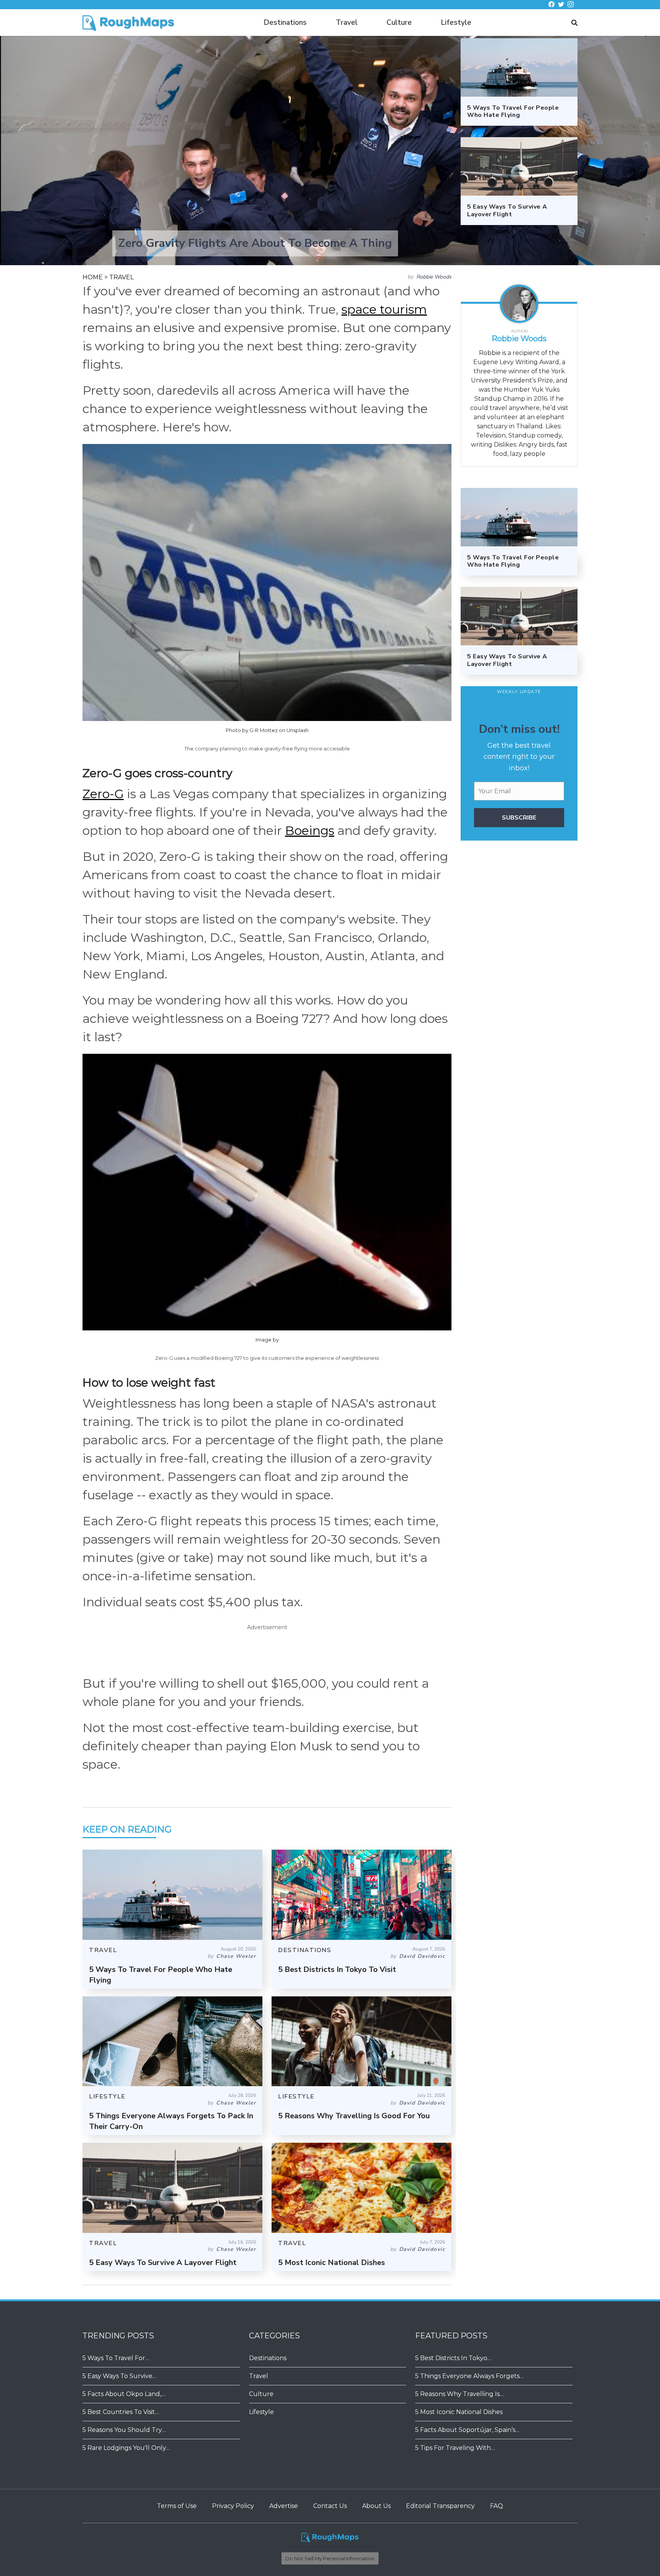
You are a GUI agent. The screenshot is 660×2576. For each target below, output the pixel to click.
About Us (376, 2506)
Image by (267, 1340)
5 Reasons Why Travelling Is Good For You (354, 2116)
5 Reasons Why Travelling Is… (459, 2394)
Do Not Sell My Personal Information (330, 2558)
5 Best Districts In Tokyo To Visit (337, 1969)
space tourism (384, 309)
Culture (399, 23)
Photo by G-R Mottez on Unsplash (267, 730)
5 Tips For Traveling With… (455, 2448)
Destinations (285, 23)
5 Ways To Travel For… (116, 2358)
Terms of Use (177, 2506)
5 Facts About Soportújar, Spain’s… (467, 2430)
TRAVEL (121, 277)
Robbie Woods (434, 277)
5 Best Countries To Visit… (121, 2412)
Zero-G (103, 794)
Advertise (284, 2506)
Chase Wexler (236, 1956)
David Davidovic (422, 1956)
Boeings (310, 830)
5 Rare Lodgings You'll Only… (126, 2448)
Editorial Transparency (440, 2506)
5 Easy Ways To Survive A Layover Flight (163, 2263)
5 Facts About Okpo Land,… (124, 2394)
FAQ (497, 2506)
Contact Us (330, 2506)
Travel (347, 23)
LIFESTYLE (107, 2096)
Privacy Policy (233, 2506)
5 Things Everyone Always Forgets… (469, 2376)
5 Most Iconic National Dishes (332, 2263)
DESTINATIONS (305, 1950)
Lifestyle (456, 23)
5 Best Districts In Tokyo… (453, 2358)
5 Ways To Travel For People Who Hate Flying (513, 561)
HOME (93, 277)
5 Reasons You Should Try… (124, 2430)
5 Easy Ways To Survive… (120, 2376)
